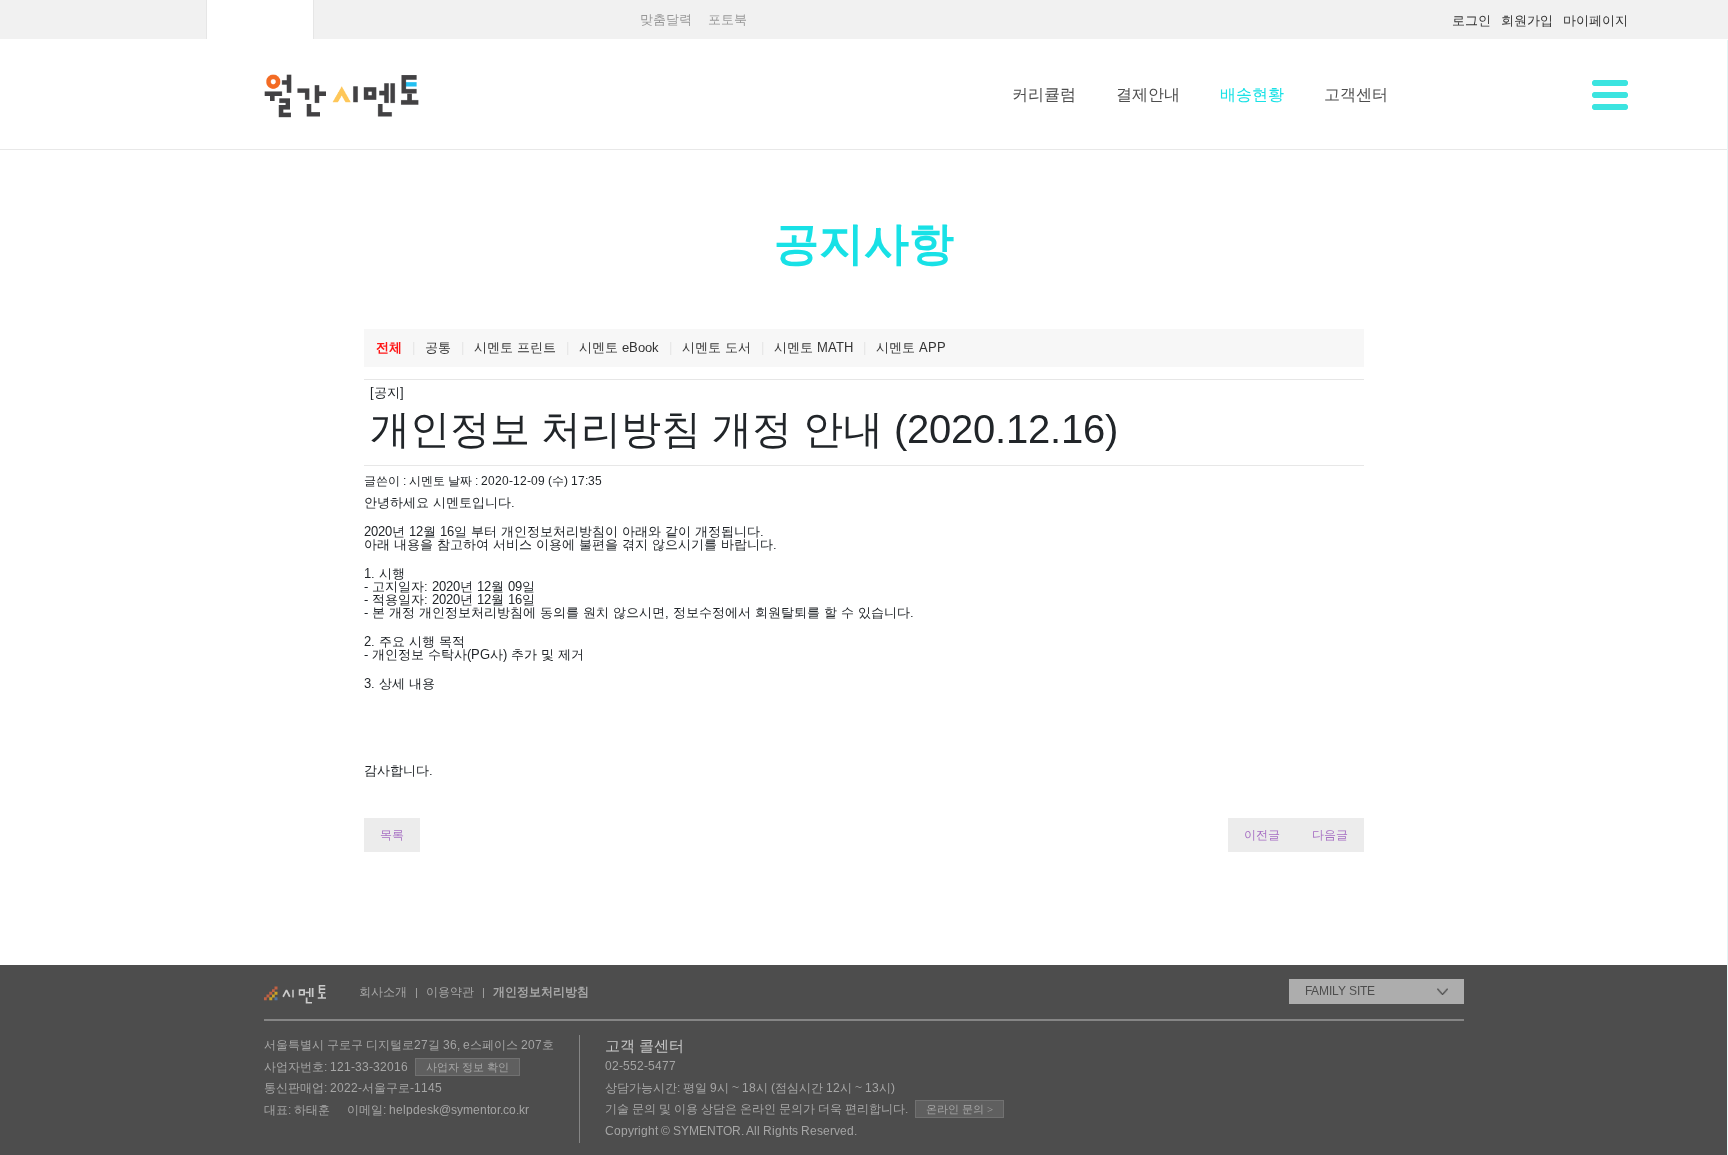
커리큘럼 (1044, 94)
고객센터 (1356, 94)
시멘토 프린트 (515, 347)
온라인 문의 (959, 1109)
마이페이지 (1595, 20)
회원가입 (1527, 20)
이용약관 (450, 992)
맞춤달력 (666, 19)
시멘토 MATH (813, 347)
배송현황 (1252, 94)
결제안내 (1148, 94)
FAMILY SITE (1340, 991)
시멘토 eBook (619, 347)
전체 (389, 347)
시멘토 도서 (716, 347)
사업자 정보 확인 (467, 1067)
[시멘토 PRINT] (367, 12)
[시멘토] (153, 12)
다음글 (1330, 835)
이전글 (1262, 835)
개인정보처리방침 (541, 992)
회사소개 (383, 992)
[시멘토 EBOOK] (473, 12)
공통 (438, 347)
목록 (392, 835)
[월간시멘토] (260, 12)
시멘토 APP (911, 347)
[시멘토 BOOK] (579, 12)
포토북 (727, 19)
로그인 (1471, 20)
